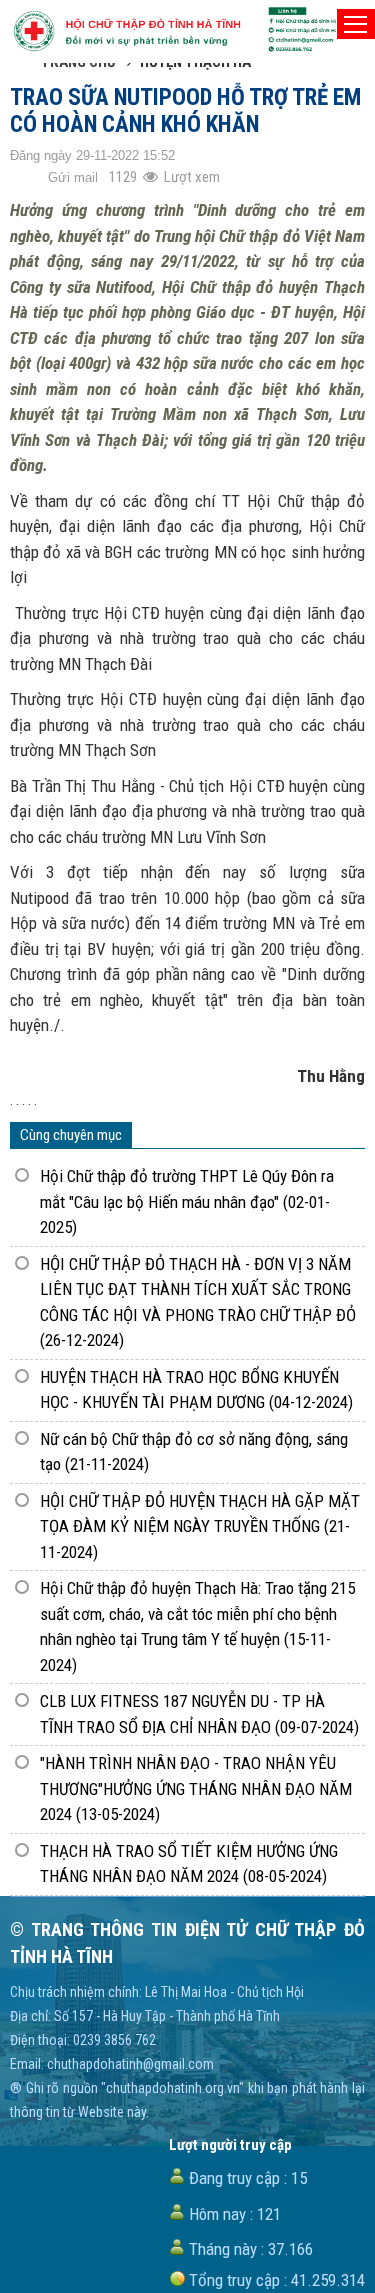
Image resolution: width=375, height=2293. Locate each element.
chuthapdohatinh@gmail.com (130, 2064)
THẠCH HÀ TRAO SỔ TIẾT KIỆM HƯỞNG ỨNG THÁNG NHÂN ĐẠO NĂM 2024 (189, 1864)
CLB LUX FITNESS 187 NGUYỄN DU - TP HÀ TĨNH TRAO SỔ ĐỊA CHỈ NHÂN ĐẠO (199, 1714)
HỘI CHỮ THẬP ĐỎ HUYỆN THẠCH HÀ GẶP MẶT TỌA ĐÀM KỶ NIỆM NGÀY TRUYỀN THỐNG (200, 1526)
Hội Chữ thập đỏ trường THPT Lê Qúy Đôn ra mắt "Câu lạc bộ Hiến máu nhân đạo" (187, 1201)
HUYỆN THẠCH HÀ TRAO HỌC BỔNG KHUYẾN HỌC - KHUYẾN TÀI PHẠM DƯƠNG (196, 1390)
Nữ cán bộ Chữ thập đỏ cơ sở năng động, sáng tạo (194, 1452)
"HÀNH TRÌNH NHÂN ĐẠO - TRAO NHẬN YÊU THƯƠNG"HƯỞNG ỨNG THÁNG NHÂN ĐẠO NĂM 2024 (196, 1788)
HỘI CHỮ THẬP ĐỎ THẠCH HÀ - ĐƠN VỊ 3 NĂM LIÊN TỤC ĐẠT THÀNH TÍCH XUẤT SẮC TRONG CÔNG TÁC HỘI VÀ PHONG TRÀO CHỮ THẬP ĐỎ (198, 1302)
